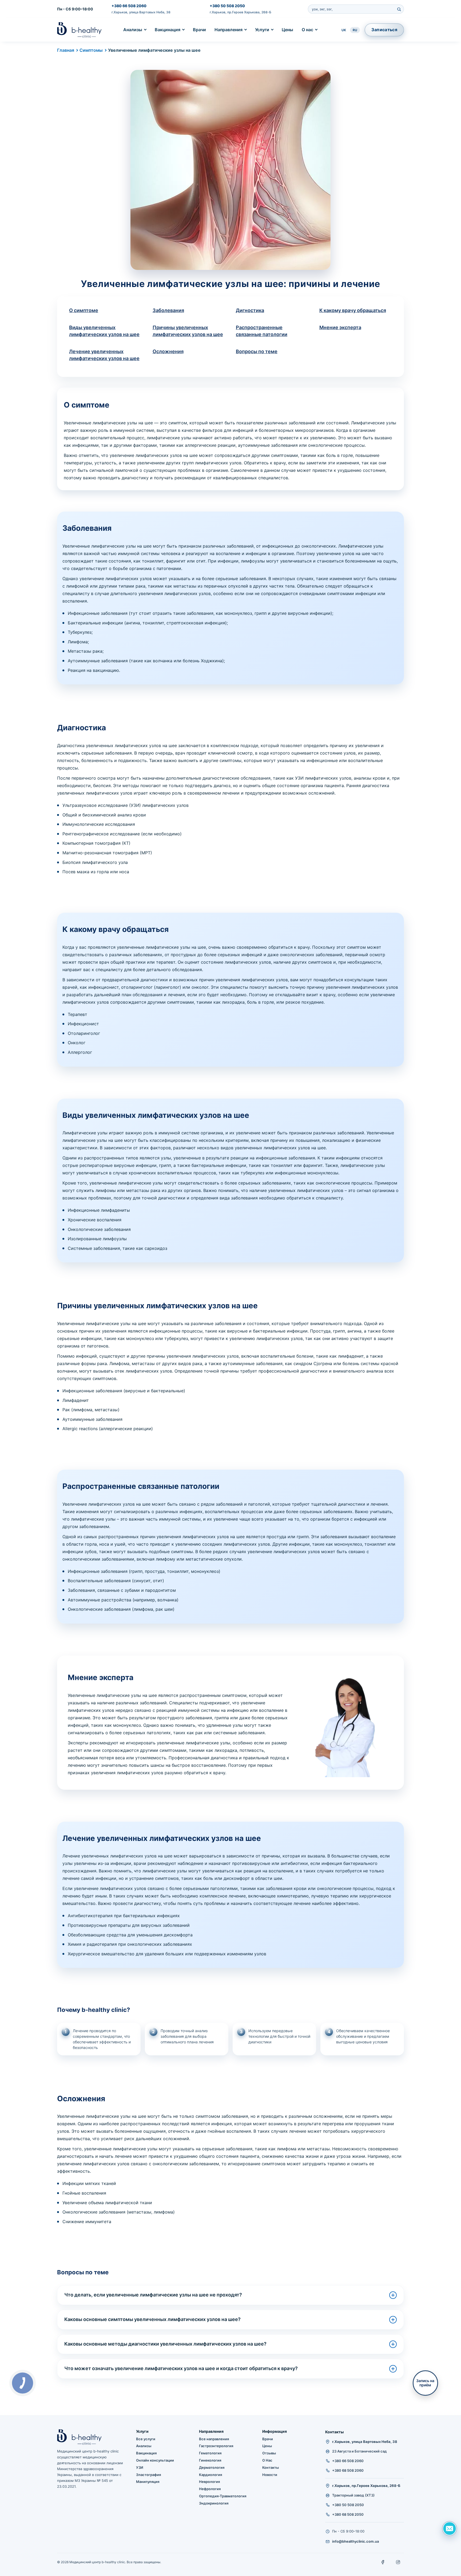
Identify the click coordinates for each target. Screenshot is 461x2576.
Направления (228, 30)
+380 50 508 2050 (227, 6)
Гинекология (210, 2460)
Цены (287, 30)
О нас (307, 30)
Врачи (199, 30)
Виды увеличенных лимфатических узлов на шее (104, 331)
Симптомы (91, 50)
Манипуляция (148, 2482)
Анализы (133, 30)
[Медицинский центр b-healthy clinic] (79, 30)
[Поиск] (399, 9)
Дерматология (212, 2467)
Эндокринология (214, 2503)
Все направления (214, 2439)
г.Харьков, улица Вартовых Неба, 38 (141, 12)
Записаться (384, 30)
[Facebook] (383, 2562)
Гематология (210, 2453)
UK (344, 30)
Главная (66, 50)
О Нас (267, 2460)
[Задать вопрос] (450, 2529)
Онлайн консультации (155, 2460)
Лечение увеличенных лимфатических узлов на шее (104, 355)
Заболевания (168, 310)
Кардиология (210, 2475)
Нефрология (210, 2489)
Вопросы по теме (257, 351)
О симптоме (84, 310)
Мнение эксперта (340, 327)
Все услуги (146, 2439)
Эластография (148, 2475)
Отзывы (269, 2453)
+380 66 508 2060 (129, 6)
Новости (270, 2475)
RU (355, 30)
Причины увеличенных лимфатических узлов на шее (188, 331)
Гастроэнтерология (216, 2446)
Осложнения (168, 351)
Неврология (209, 2482)
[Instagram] (398, 2562)
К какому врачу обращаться (353, 310)
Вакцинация (168, 30)
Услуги (262, 30)
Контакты (271, 2467)
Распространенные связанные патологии (262, 331)
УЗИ (140, 2467)
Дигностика (250, 310)
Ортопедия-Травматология (223, 2496)
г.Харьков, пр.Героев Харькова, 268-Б (241, 12)
